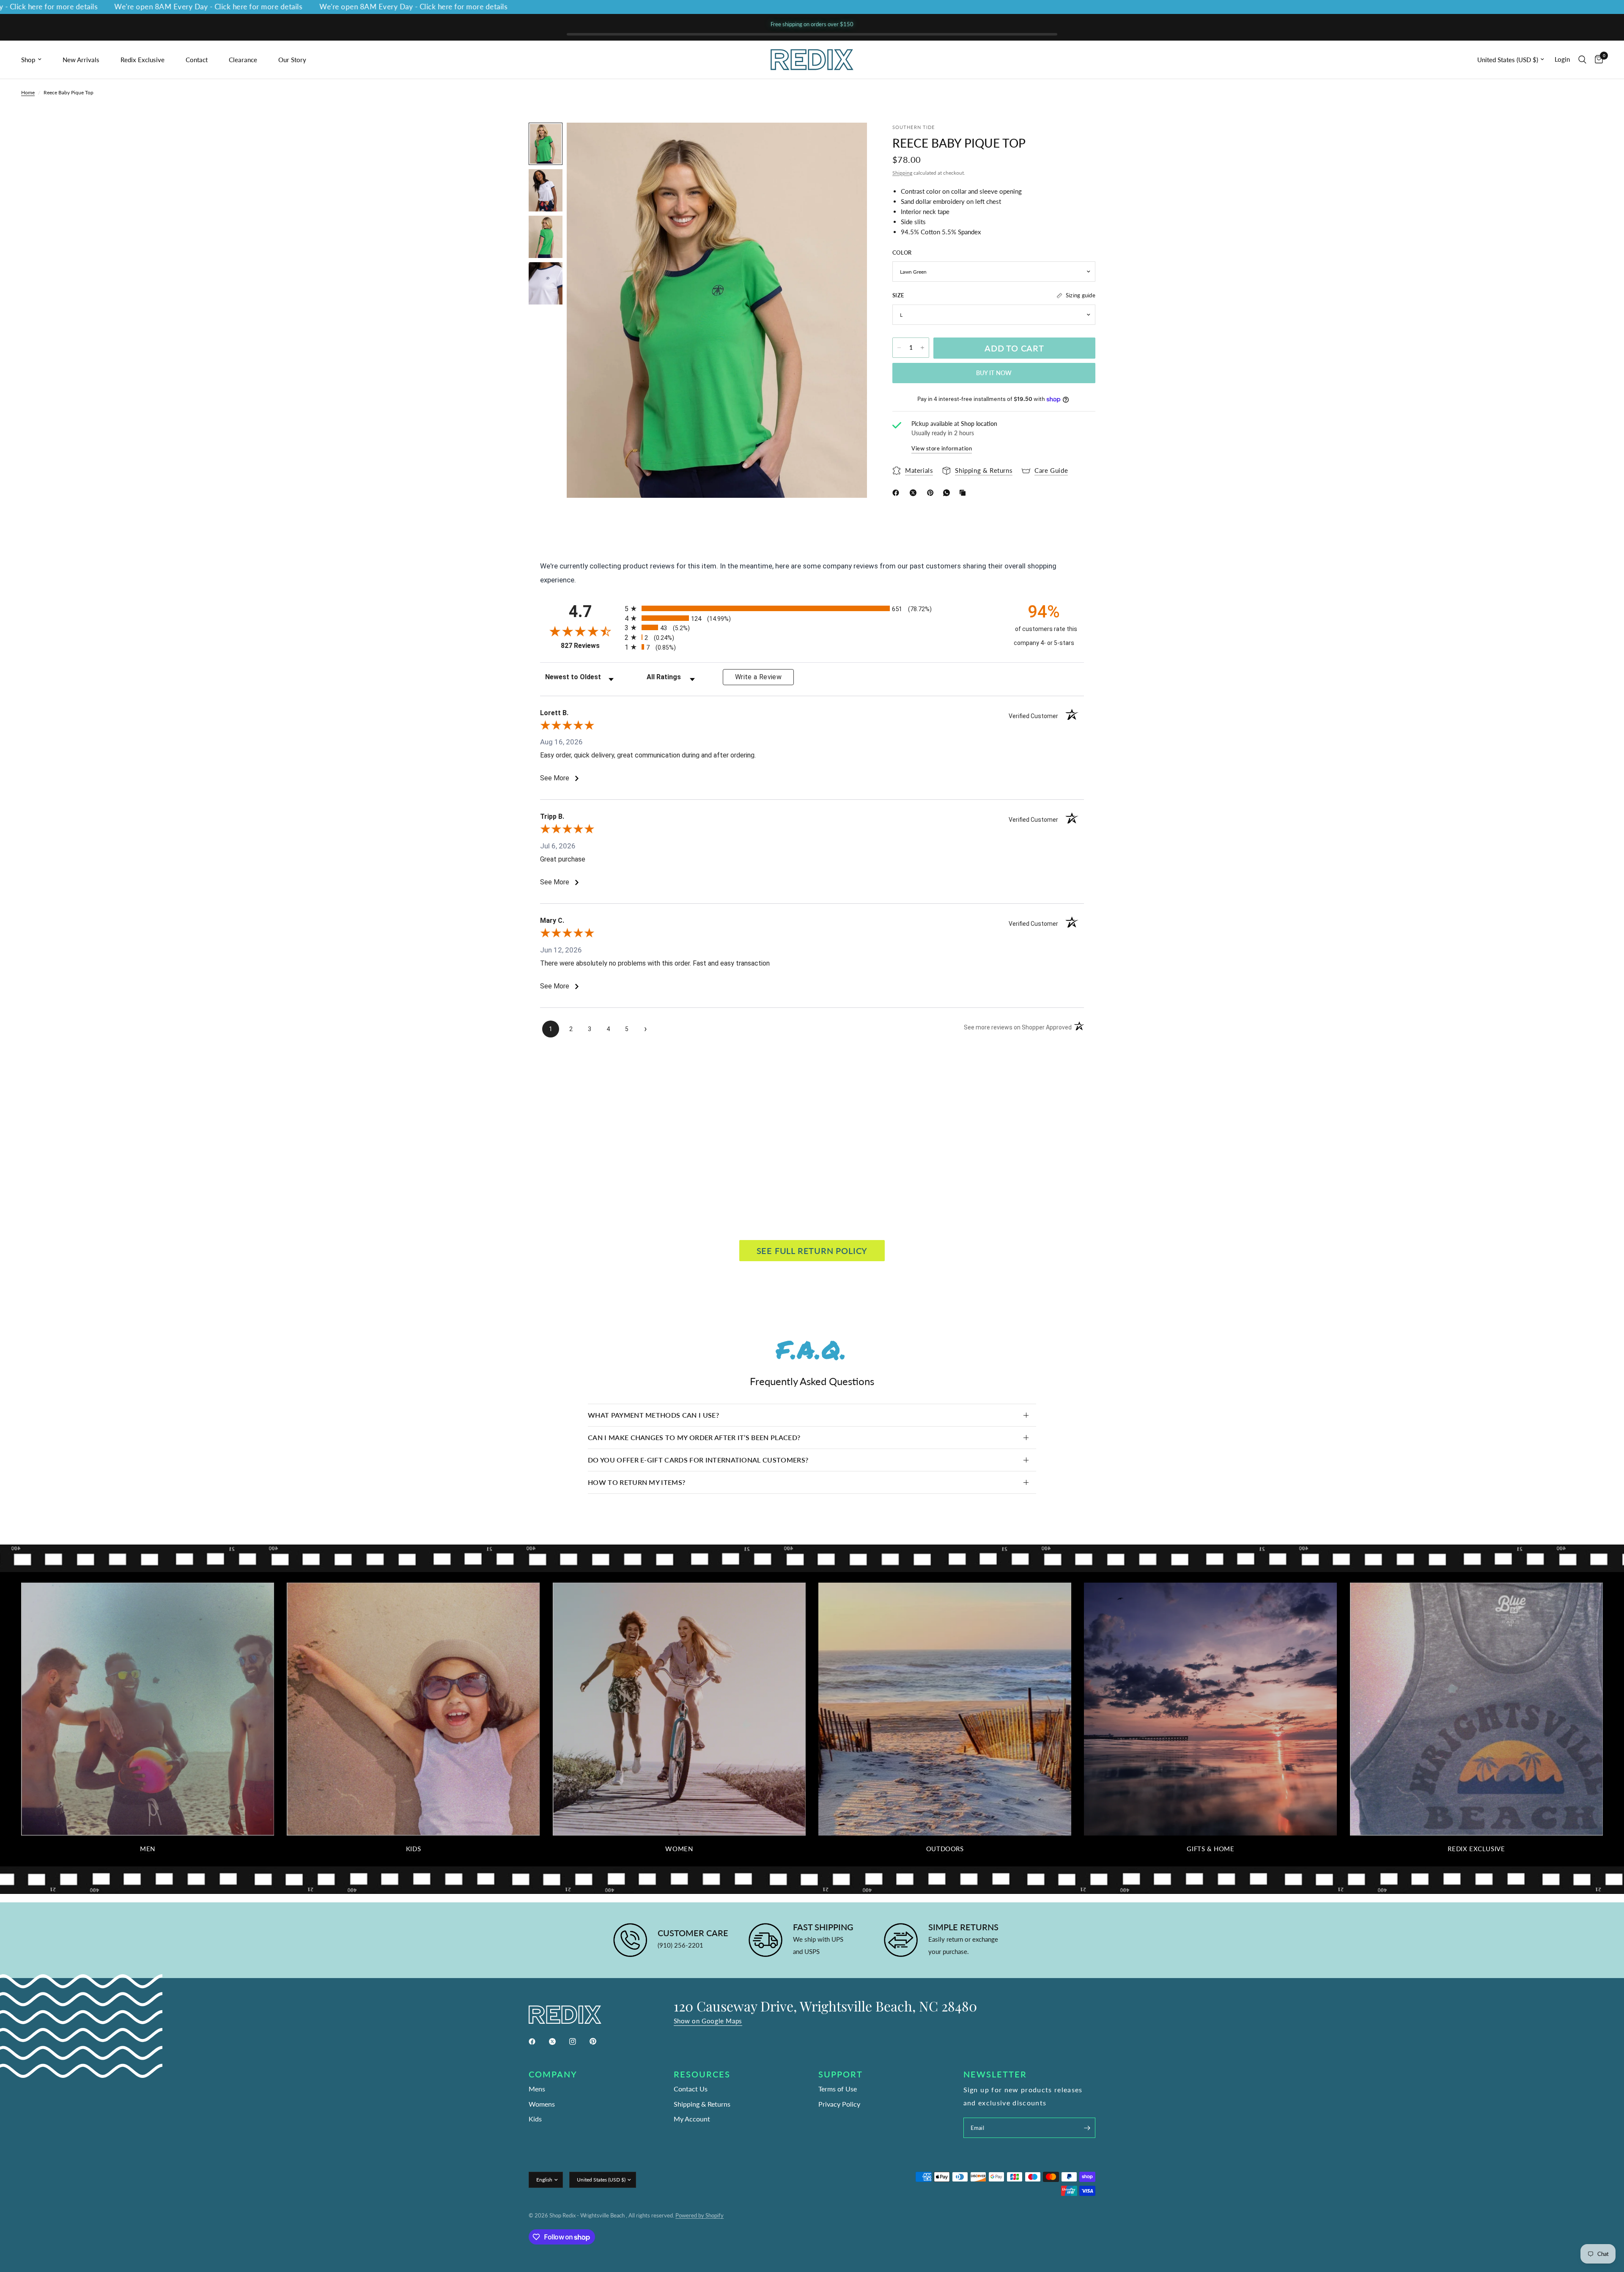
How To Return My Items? (636, 1482)
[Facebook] (897, 493)
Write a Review (758, 677)
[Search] (1582, 60)
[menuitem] (39, 60)
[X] (915, 493)
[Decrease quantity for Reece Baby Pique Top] (899, 348)
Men (148, 1849)
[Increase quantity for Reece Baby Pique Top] (922, 348)
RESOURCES (702, 2074)
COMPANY (553, 2074)
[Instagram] (579, 2042)
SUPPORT (841, 2074)
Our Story (292, 60)
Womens (542, 2104)
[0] (1597, 60)
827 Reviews (591, 646)
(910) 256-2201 (680, 1945)
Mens (537, 2089)
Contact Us (691, 2089)
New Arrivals (81, 60)
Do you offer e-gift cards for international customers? (698, 1460)
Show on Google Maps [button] (708, 2021)
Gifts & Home (1210, 1849)
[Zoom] (849, 140)
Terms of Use (838, 2089)
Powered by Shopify (700, 2215)
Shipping (902, 172)
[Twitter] (558, 2042)
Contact (197, 60)
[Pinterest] (932, 493)
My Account (692, 2119)
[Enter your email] (1087, 2128)
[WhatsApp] (948, 493)
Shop (28, 60)
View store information (942, 448)
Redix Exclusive (143, 60)
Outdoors (945, 1849)
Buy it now (994, 373)
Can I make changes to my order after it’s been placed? (694, 1437)
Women (679, 1849)
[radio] (812, 608)
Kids (413, 1849)
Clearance (243, 60)
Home (28, 92)
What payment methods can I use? (653, 1415)
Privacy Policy (839, 2104)
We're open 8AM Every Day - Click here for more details (108, 7)
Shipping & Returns (702, 2104)
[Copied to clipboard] (964, 493)
